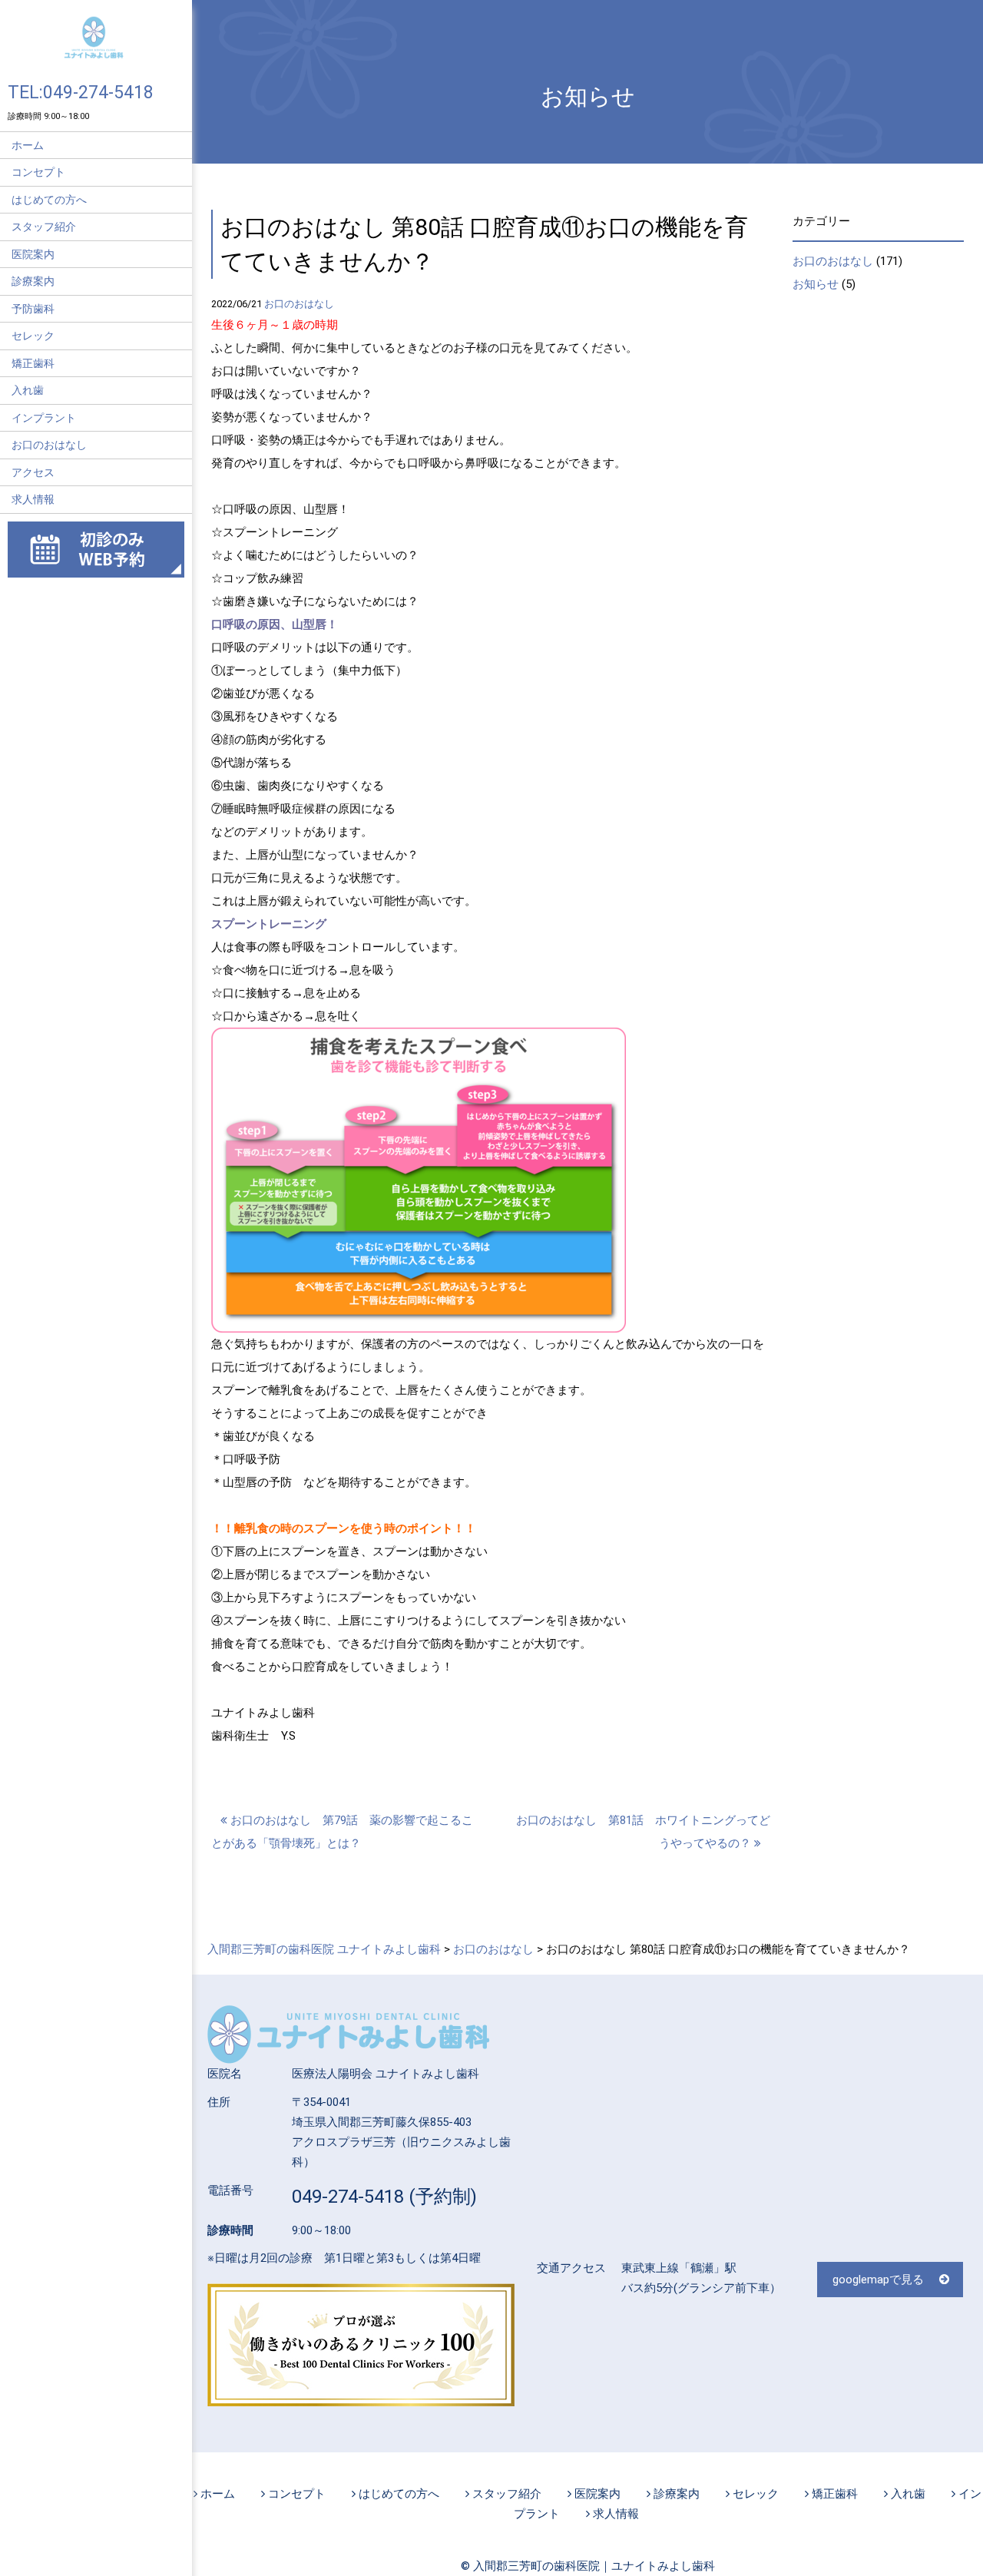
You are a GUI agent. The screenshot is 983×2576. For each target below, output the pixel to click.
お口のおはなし (49, 445)
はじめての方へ (49, 200)
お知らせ (816, 284)
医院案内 (33, 254)
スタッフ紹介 (44, 227)
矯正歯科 (33, 363)
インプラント (44, 418)
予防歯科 (33, 309)
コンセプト (38, 172)
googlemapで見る (878, 2280)
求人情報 (33, 499)
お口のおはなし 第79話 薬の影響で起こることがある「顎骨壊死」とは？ (342, 1832)
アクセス (33, 472)
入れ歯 (28, 390)
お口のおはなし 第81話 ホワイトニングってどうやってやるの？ (643, 1832)
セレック (33, 336)
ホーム (28, 145)
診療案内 (33, 281)
